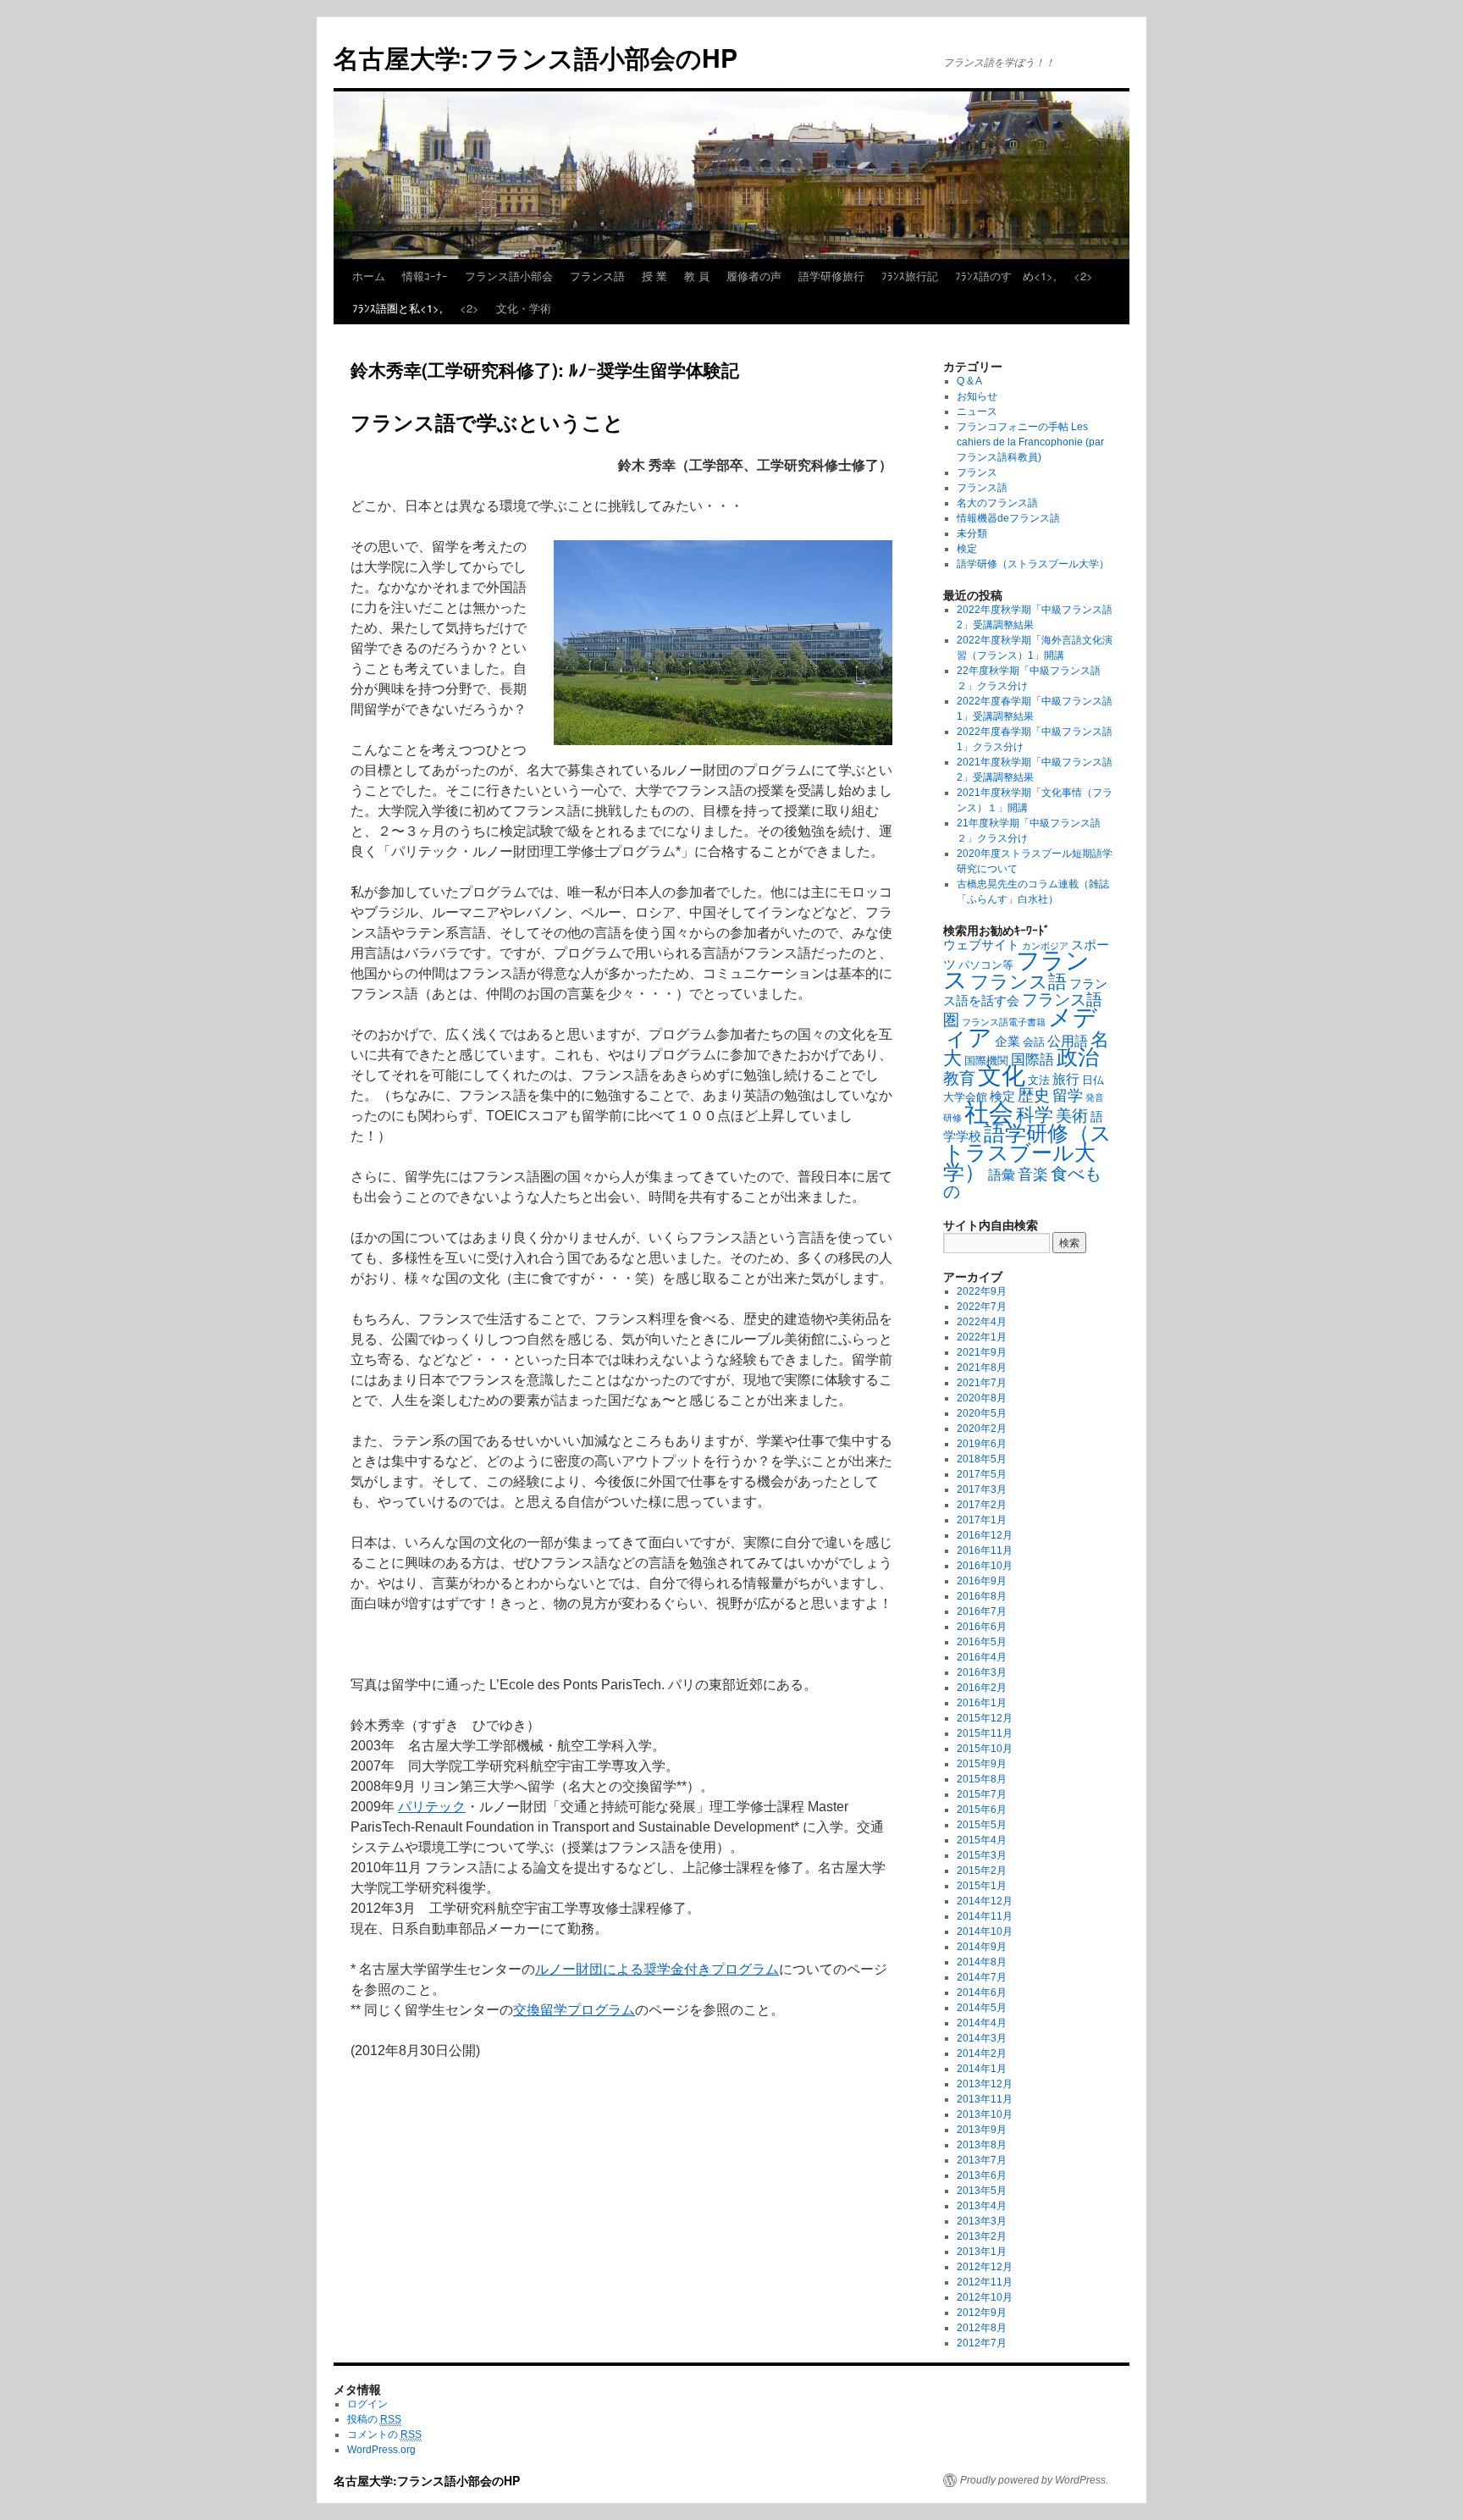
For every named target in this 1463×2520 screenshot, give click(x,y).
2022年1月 (982, 1337)
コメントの (384, 2434)
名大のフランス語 (997, 503)
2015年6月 (982, 1810)
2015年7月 (982, 1794)
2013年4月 (982, 2206)
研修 (952, 1118)
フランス (977, 472)
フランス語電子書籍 (1004, 1022)
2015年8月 (982, 1779)
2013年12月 (985, 2084)
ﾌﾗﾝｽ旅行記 (910, 276)
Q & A (969, 381)
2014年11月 (985, 1916)
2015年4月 (982, 1840)
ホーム (369, 276)
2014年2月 (982, 2053)
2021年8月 (982, 1368)
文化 (1002, 1076)
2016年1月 (982, 1703)
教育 (959, 1078)
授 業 (654, 276)
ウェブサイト (981, 945)
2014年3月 (982, 2038)
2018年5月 (982, 1459)
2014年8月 (982, 1962)
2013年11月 (985, 2099)
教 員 (697, 276)
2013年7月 (982, 2160)
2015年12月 (985, 1718)
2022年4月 (982, 1322)
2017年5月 (982, 1474)
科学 (1035, 1115)
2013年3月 (982, 2221)
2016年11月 (985, 1550)
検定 (967, 549)
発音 (1095, 1097)
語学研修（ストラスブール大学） (1033, 564)
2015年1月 (982, 1886)
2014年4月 (982, 2023)
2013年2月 (982, 2236)
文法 (1039, 1080)
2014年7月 (982, 1977)
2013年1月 (982, 2252)
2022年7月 (982, 1307)
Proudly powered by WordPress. (1034, 2480)
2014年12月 (985, 1901)
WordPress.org (381, 2450)
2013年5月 (982, 2191)
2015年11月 (985, 1733)
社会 (989, 1112)
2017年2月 (982, 1505)
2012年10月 (985, 2297)
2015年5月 (982, 1825)
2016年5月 (982, 1642)
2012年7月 (982, 2343)
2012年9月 (982, 2313)
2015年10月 (985, 1749)
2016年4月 (982, 1657)
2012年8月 (982, 2328)
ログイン (367, 2404)
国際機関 (986, 1061)
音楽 (1033, 1174)
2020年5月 (982, 1413)
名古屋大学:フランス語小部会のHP (536, 57)
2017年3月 (982, 1489)
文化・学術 (524, 308)
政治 (1078, 1057)
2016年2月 (982, 1688)
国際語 (1032, 1060)
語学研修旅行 (831, 276)
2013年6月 (982, 2175)
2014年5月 (982, 2008)
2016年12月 (985, 1535)
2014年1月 (982, 2069)
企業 (1008, 1042)
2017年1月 (982, 1520)
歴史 (1034, 1095)
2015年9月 (982, 1764)
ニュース (977, 412)
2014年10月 (985, 1931)
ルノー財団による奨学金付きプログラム (657, 1969)
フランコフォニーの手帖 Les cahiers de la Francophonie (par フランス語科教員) (1030, 442)
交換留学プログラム (574, 2010)
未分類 (972, 533)
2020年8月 (982, 1398)
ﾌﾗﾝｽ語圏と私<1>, (397, 308)
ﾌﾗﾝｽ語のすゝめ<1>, (1006, 276)
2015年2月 (982, 1871)
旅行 (1066, 1079)
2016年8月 (982, 1596)
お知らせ (977, 396)
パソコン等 (986, 965)
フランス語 (597, 276)
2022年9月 (982, 1291)
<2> (1083, 276)
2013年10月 (985, 2114)
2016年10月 (985, 1566)
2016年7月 (982, 1611)
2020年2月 (982, 1429)
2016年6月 (982, 1627)
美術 (1072, 1115)
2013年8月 (982, 2145)
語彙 (1002, 1174)
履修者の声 (754, 276)
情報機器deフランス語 (1008, 518)
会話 (1034, 1042)
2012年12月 (985, 2267)
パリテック (432, 1807)
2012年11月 (985, 2282)
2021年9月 (982, 1352)
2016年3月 (982, 1672)
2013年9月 (982, 2130)
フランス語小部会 (509, 276)
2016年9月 (982, 1581)
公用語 (1068, 1041)
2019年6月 (982, 1444)
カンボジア (1045, 946)
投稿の (374, 2419)
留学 (1068, 1096)
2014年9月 (982, 1947)
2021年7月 (982, 1383)
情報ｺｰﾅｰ (425, 276)
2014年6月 (982, 1992)
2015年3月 (982, 1855)
